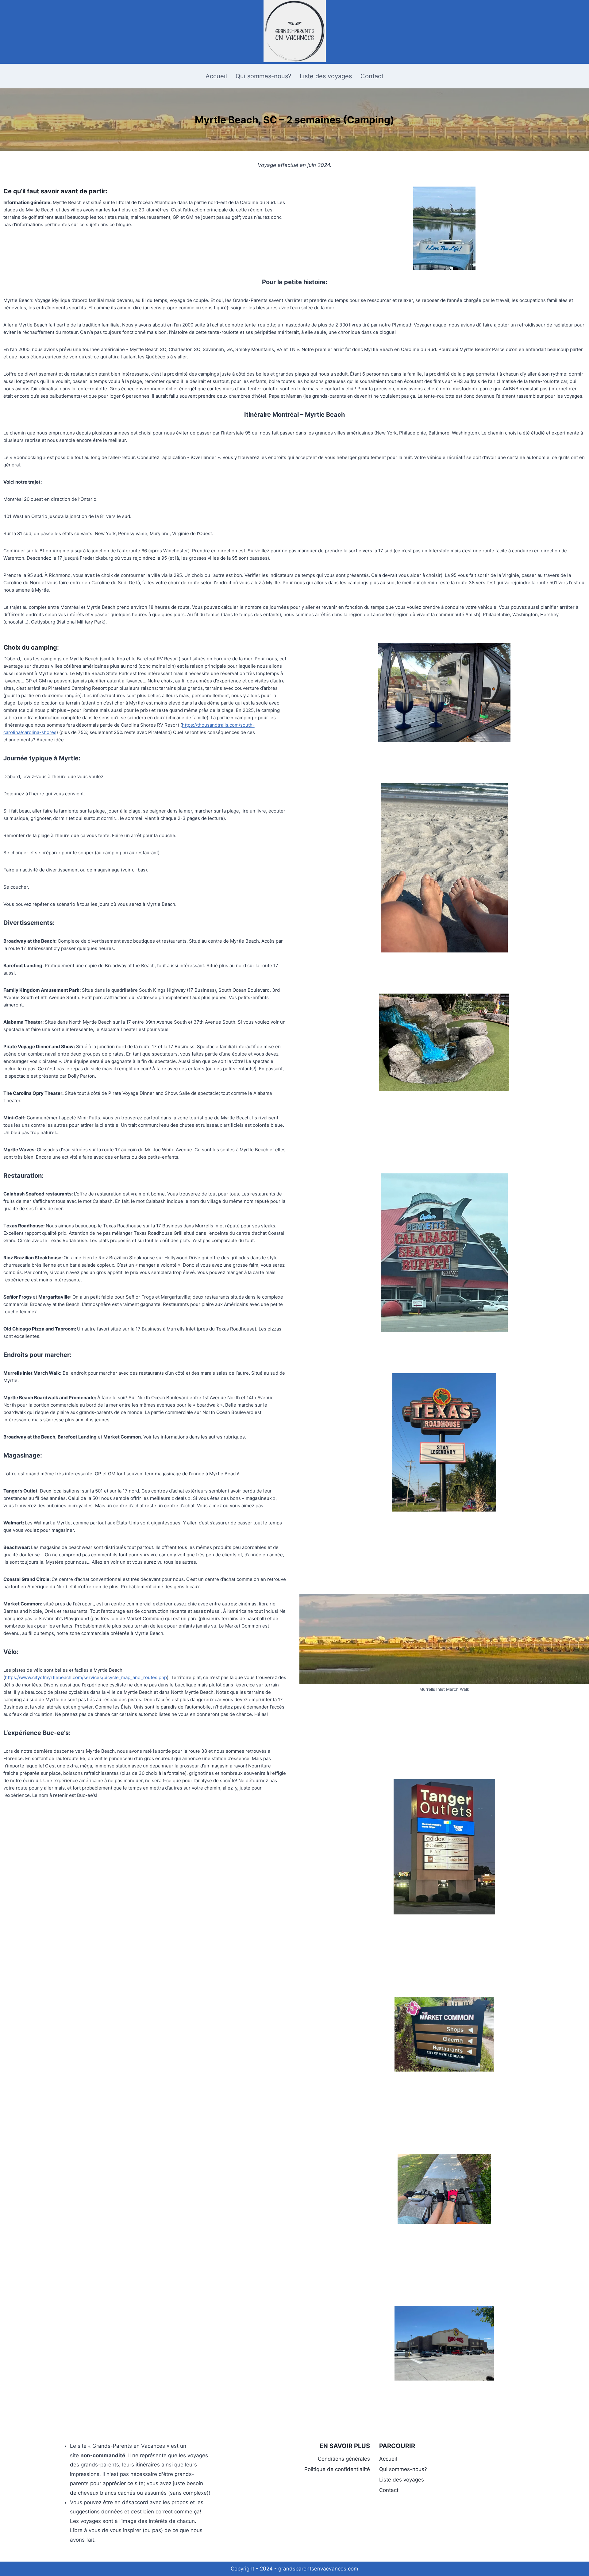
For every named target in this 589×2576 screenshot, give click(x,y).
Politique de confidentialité (337, 2469)
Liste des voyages (326, 76)
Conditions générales (344, 2459)
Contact (372, 76)
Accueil (216, 76)
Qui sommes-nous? (263, 76)
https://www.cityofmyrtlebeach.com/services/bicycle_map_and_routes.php (86, 1677)
